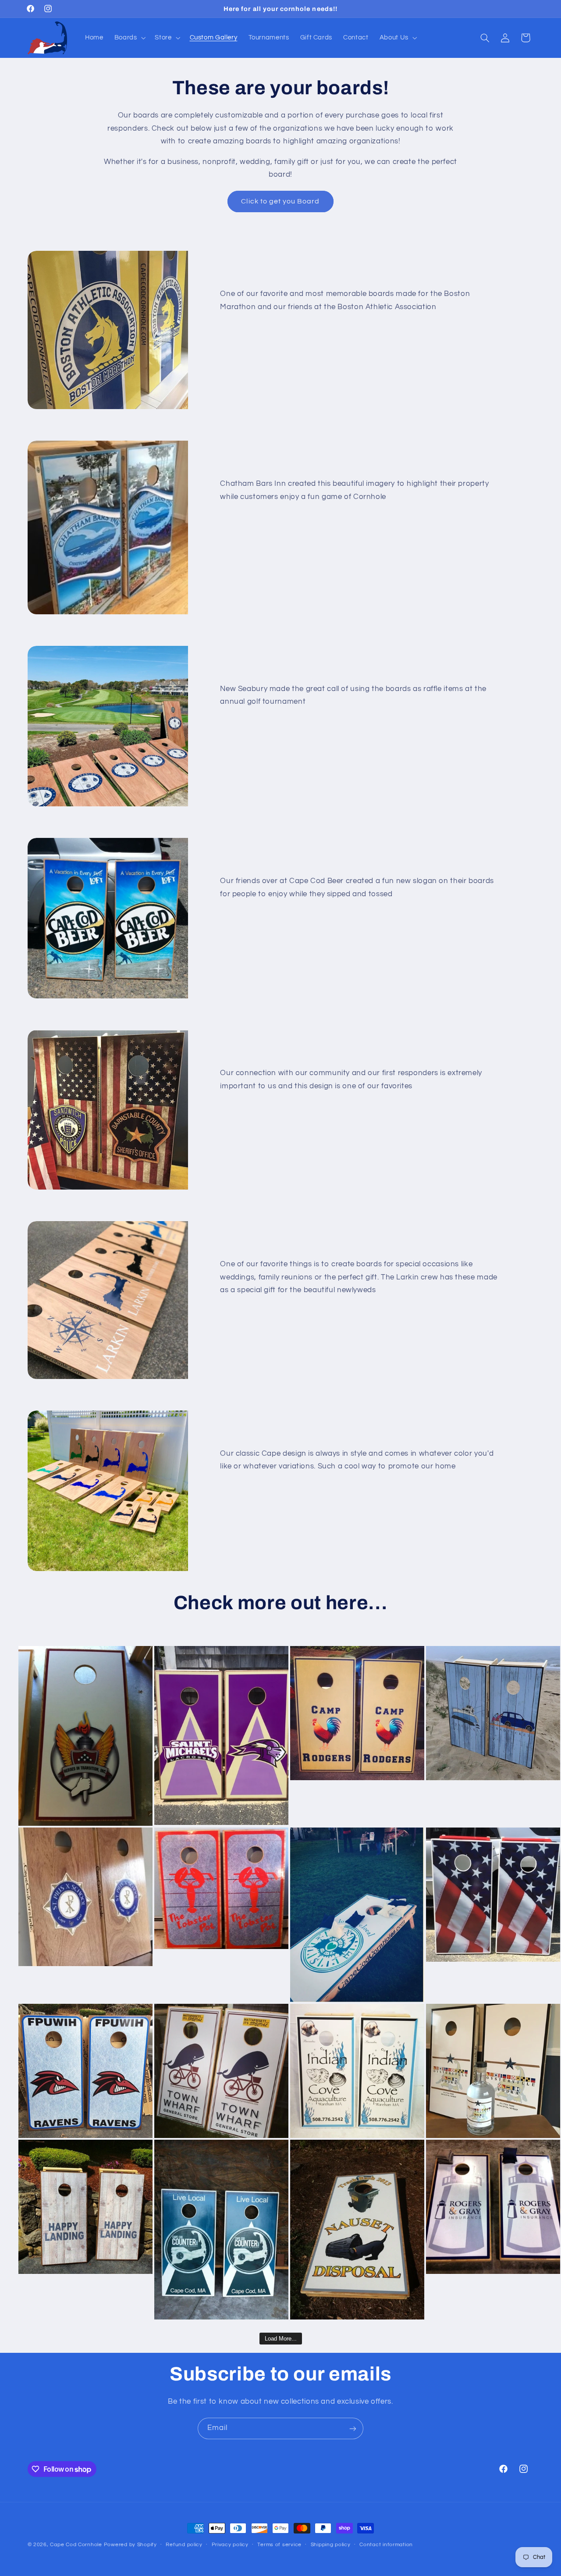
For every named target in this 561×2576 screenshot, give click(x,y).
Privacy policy (230, 2545)
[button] (129, 38)
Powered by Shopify (130, 2545)
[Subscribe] (353, 2428)
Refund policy (184, 2545)
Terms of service (279, 2545)
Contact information (386, 2545)
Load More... (281, 2339)
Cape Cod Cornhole (76, 2545)
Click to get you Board (280, 201)
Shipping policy (331, 2545)
